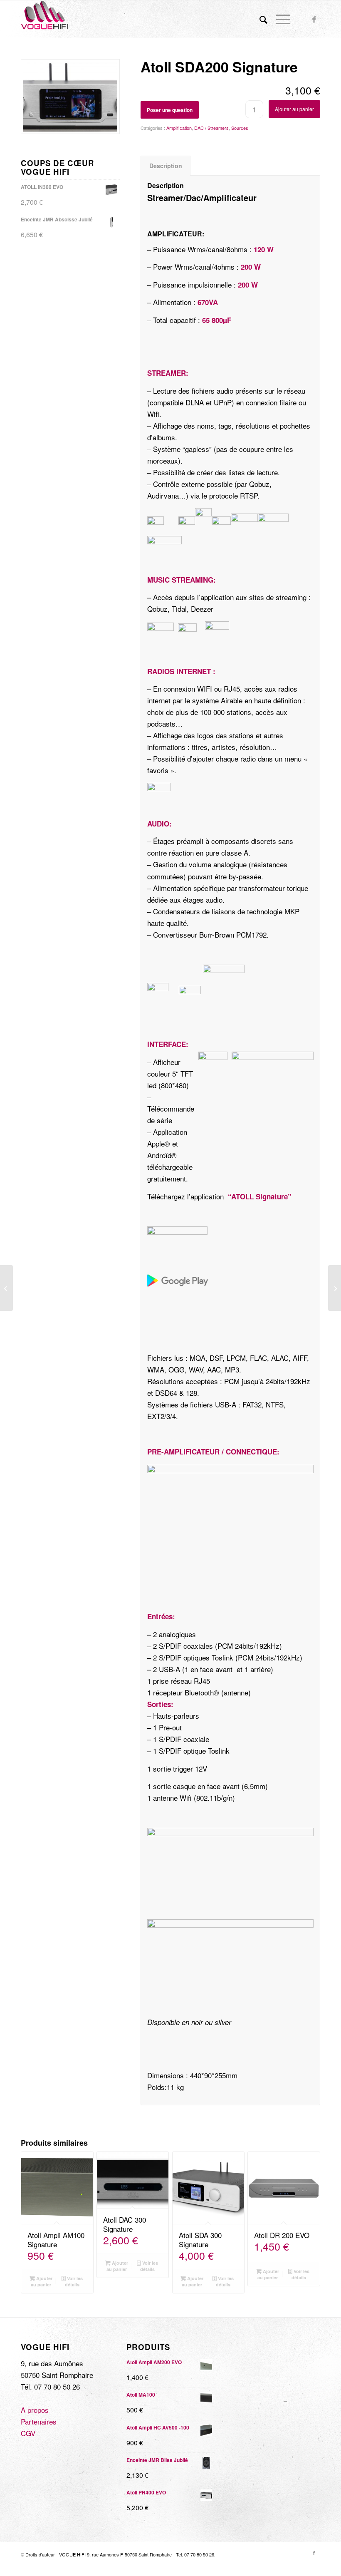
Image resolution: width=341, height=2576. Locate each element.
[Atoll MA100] (335, 1288)
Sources (240, 128)
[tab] (166, 166)
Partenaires (39, 2421)
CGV (28, 2433)
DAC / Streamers (211, 128)
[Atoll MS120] (6, 1288)
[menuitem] (259, 19)
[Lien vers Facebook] (314, 19)
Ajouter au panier (294, 109)
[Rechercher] (259, 19)
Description (166, 166)
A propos (35, 2410)
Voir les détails (74, 2281)
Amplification (179, 128)
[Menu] (279, 19)
